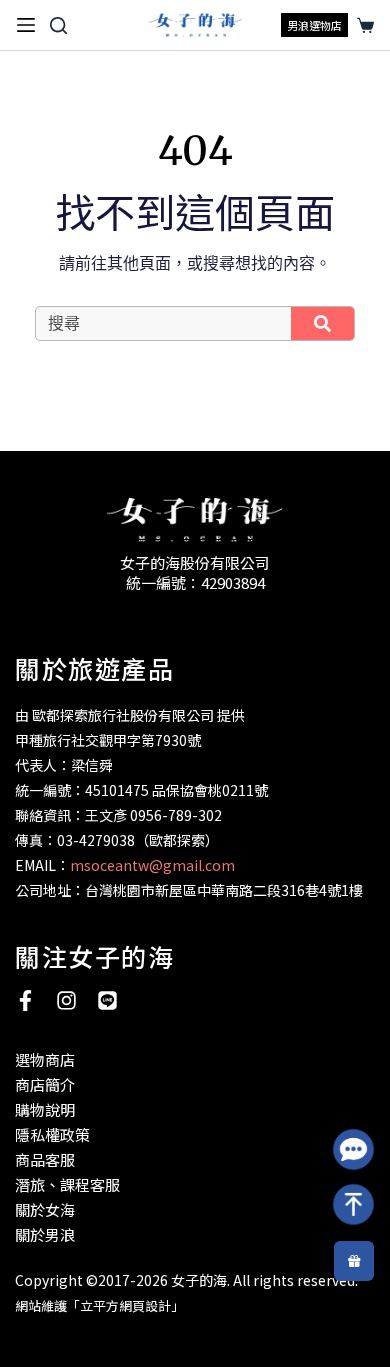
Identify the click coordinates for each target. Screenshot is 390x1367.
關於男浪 (45, 1234)
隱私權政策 (52, 1134)
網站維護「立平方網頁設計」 (99, 1305)
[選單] (26, 25)
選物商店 (45, 1059)
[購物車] (362, 25)
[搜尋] (58, 25)
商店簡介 (45, 1084)
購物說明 (45, 1109)
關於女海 (45, 1209)
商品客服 (45, 1159)
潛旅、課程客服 (67, 1184)
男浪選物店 (314, 25)
